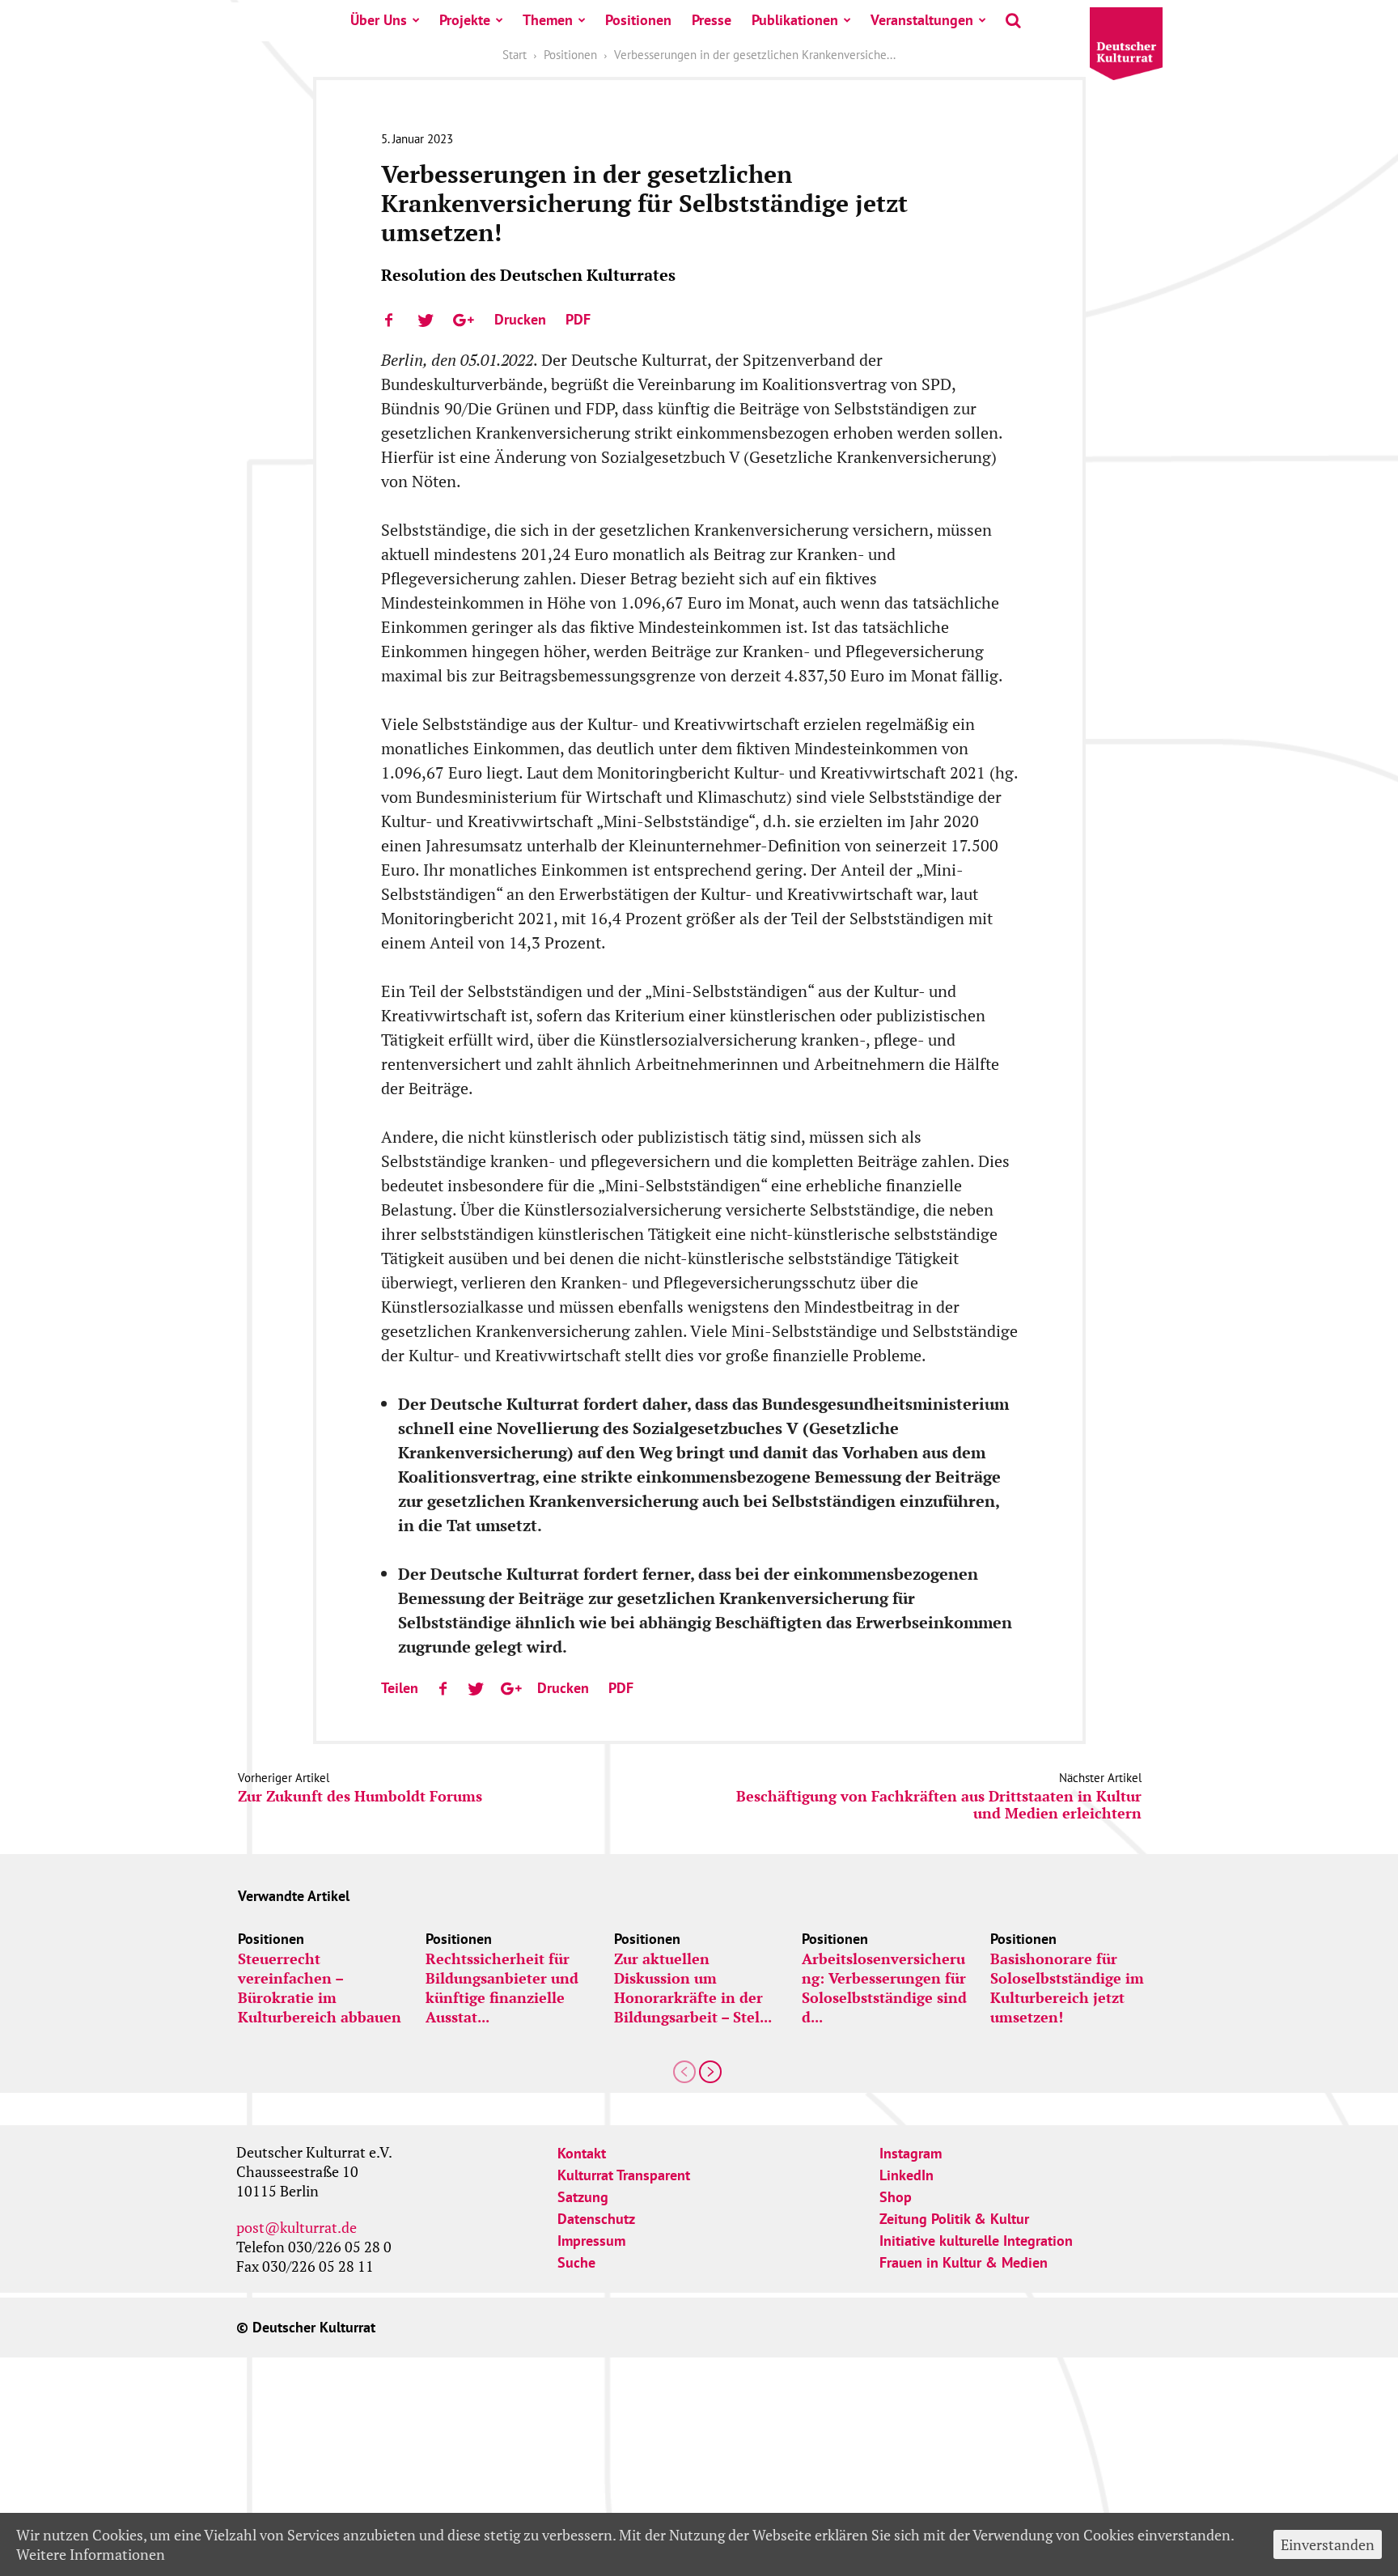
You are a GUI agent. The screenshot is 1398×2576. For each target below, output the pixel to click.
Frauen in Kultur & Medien (964, 2262)
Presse (712, 20)
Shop (896, 2197)
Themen (548, 20)
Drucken (520, 319)
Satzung (583, 2197)
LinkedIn (907, 2175)
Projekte (465, 20)
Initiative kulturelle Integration (976, 2241)
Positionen (638, 20)
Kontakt (582, 2153)
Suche (576, 2262)
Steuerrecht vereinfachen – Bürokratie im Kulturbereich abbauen (320, 1988)
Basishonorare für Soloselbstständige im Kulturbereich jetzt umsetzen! (1067, 1988)
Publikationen (795, 20)
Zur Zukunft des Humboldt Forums (360, 1796)
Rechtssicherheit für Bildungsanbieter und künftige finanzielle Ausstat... (502, 1988)
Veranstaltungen (922, 20)
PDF (578, 319)
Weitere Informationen (91, 2554)
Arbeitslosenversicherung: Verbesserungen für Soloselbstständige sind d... (884, 1988)
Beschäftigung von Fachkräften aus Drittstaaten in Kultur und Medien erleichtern (939, 1805)
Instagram (911, 2153)
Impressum (591, 2241)
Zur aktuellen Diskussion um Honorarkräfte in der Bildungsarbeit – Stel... (693, 1988)
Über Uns (379, 20)
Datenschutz (596, 2219)
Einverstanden (1328, 2544)
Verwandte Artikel (294, 1896)
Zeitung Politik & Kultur (954, 2219)
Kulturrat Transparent (624, 2175)
